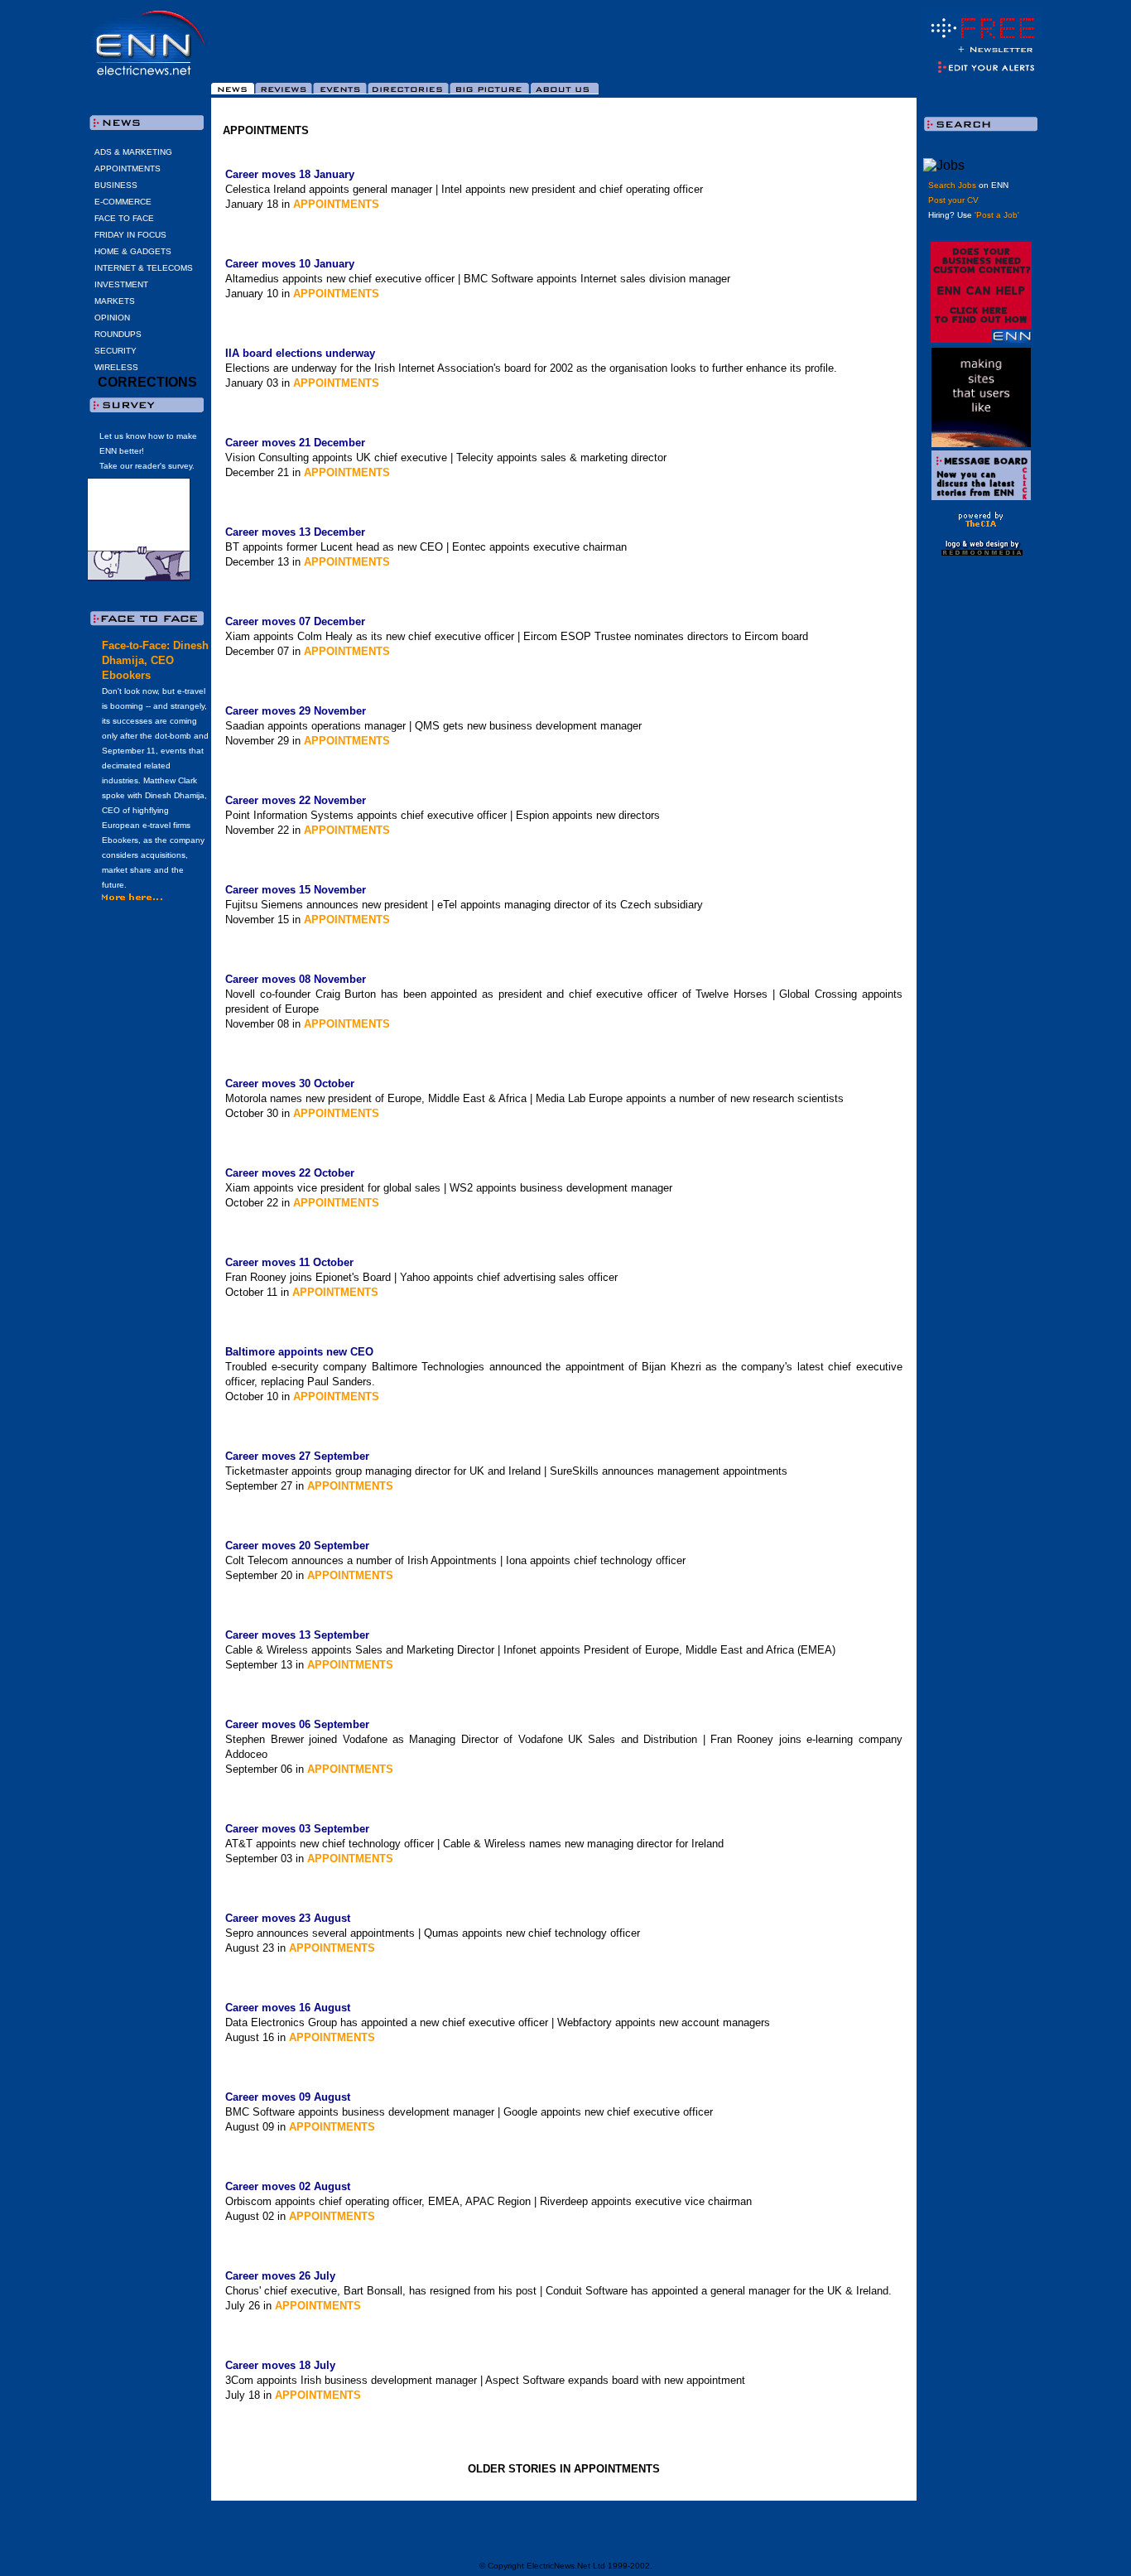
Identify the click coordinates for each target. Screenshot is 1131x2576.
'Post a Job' (997, 215)
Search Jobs (952, 185)
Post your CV (953, 200)
